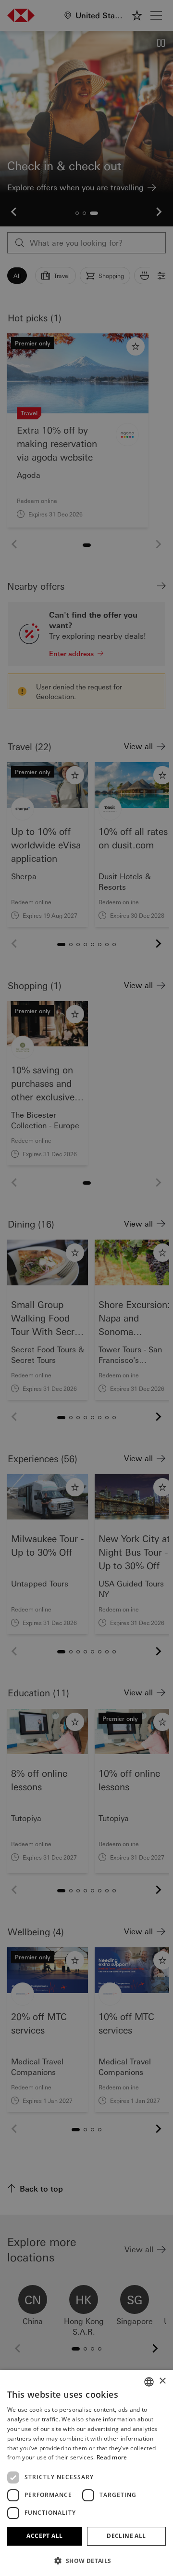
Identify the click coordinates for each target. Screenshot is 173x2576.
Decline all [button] (126, 2536)
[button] (86, 2561)
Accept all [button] (44, 2536)
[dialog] (86, 1288)
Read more (112, 2457)
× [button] (162, 2381)
